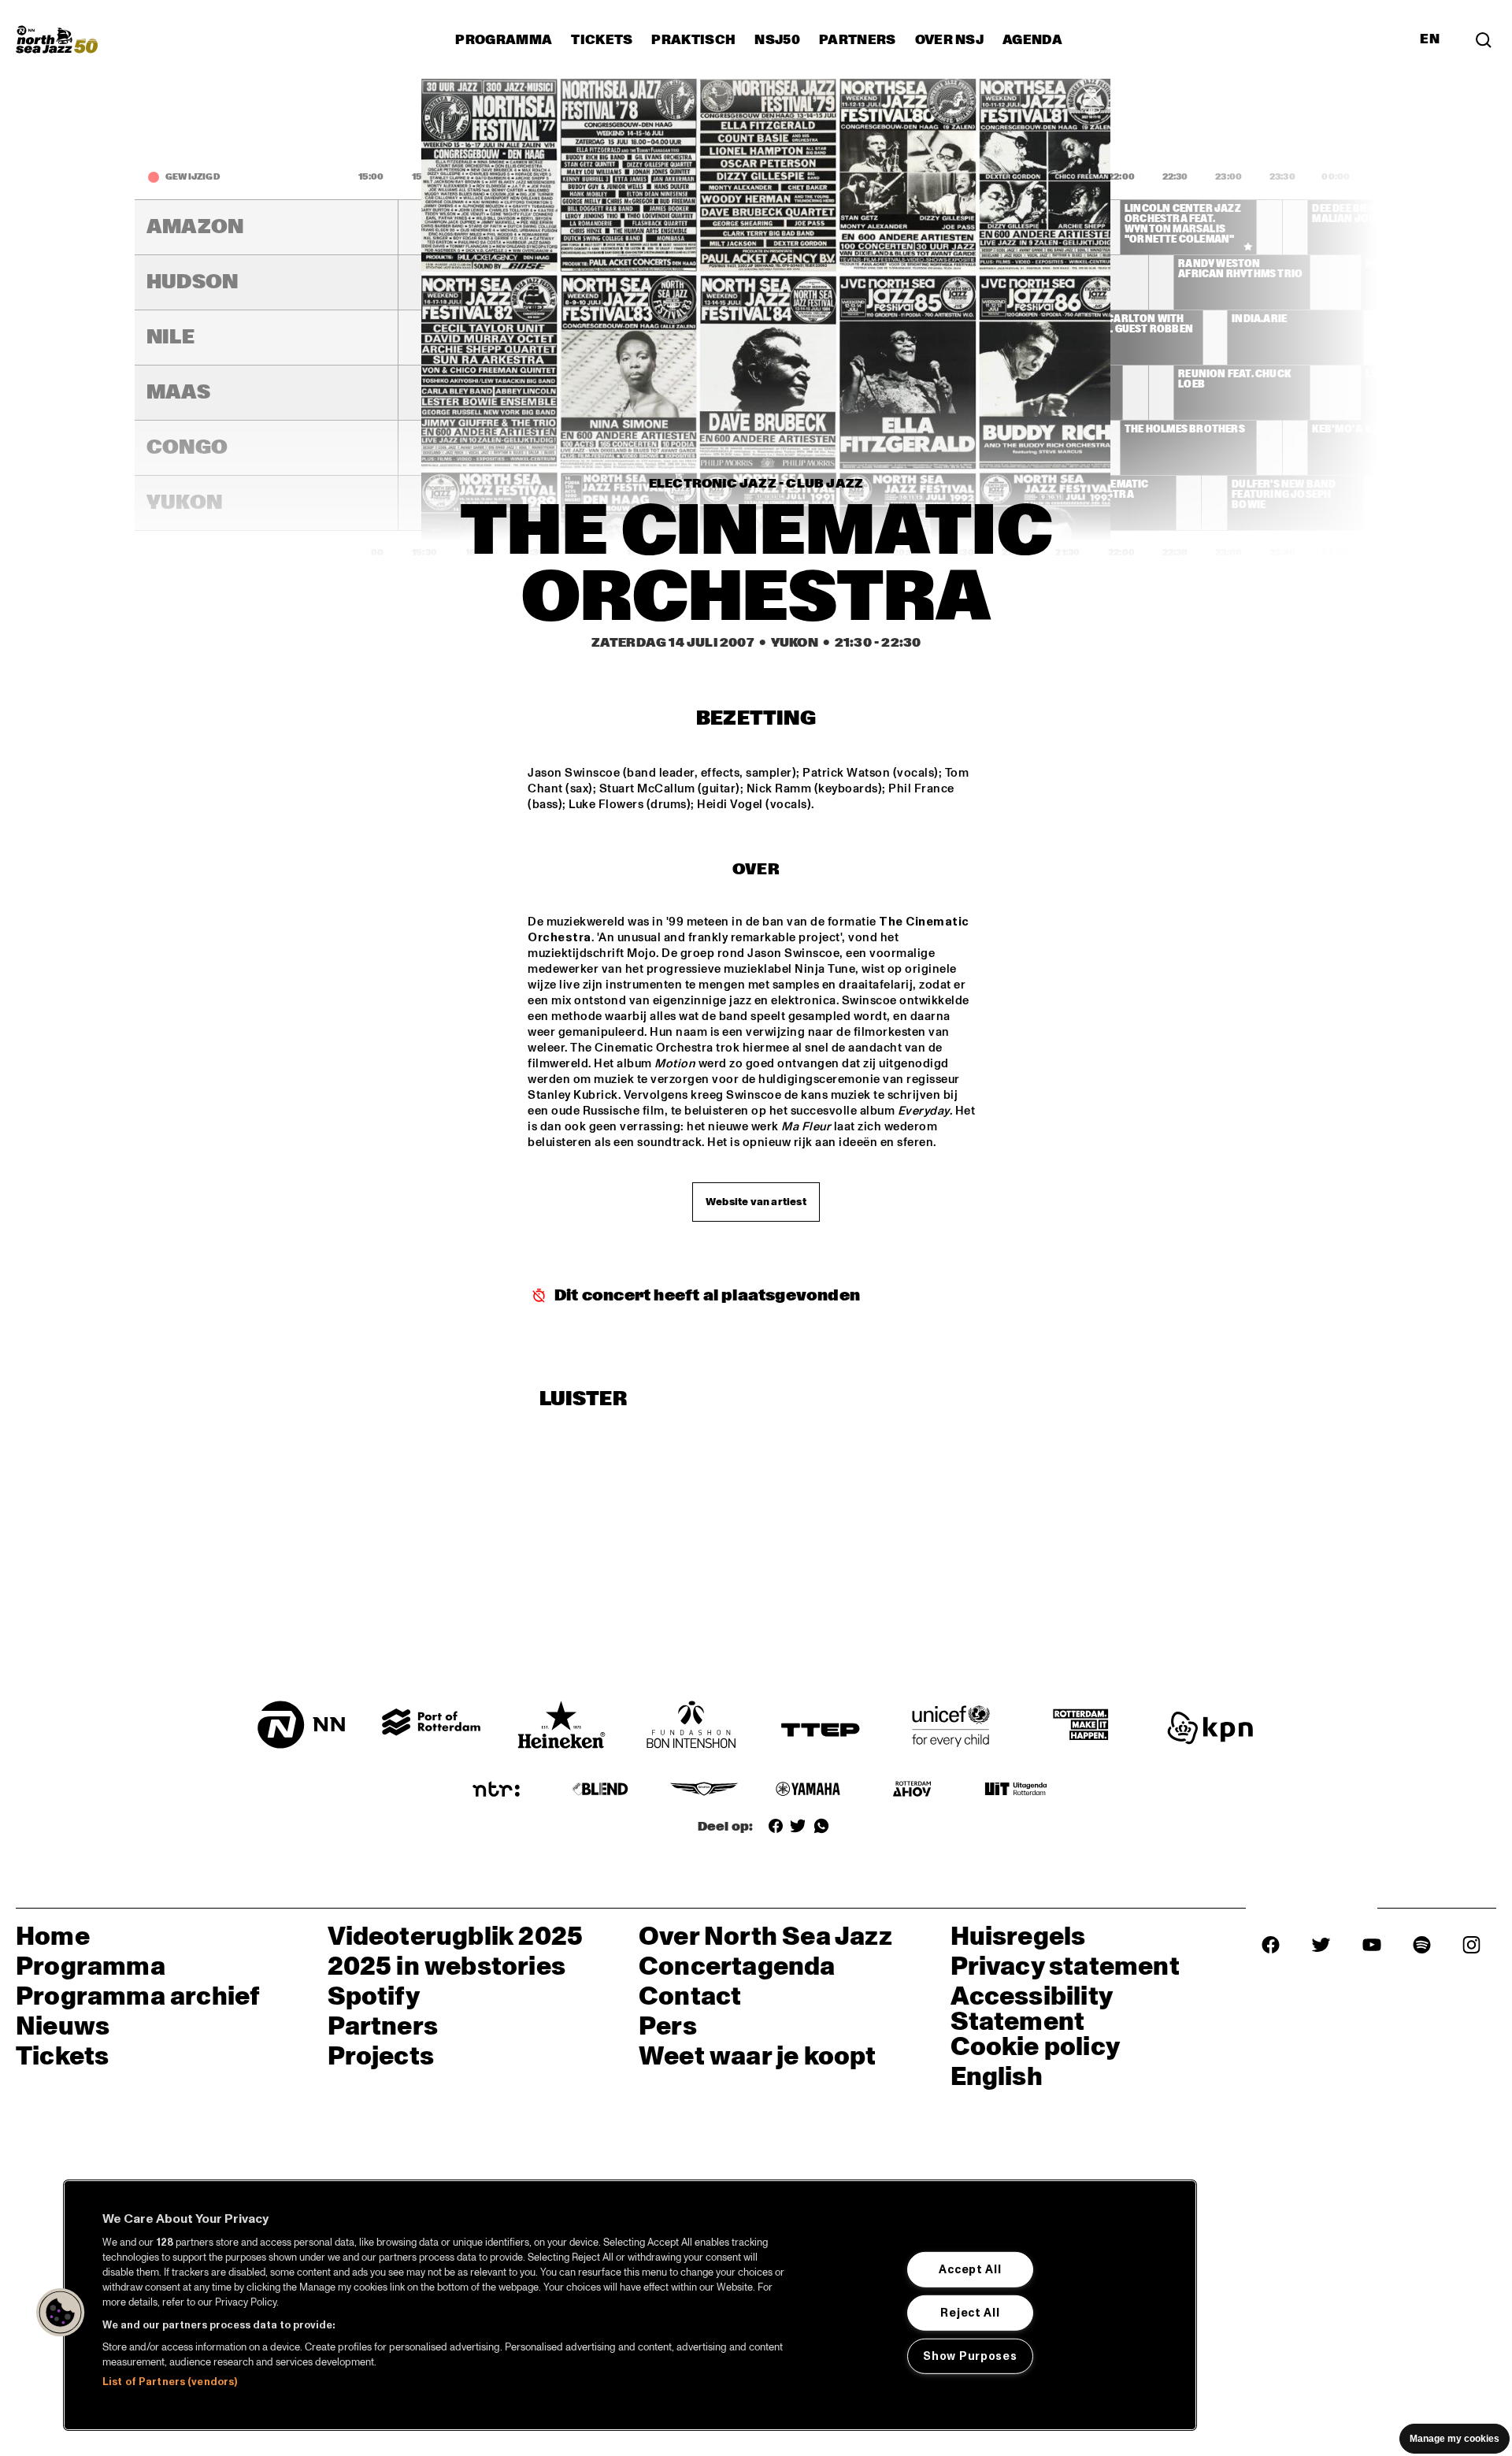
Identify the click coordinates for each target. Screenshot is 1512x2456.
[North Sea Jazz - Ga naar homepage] (57, 39)
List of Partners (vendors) (170, 2382)
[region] (630, 2305)
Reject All (970, 2313)
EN (1430, 39)
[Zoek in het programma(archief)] (1484, 39)
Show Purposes (970, 2355)
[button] (61, 2313)
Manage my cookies (1455, 2439)
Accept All (970, 2269)
